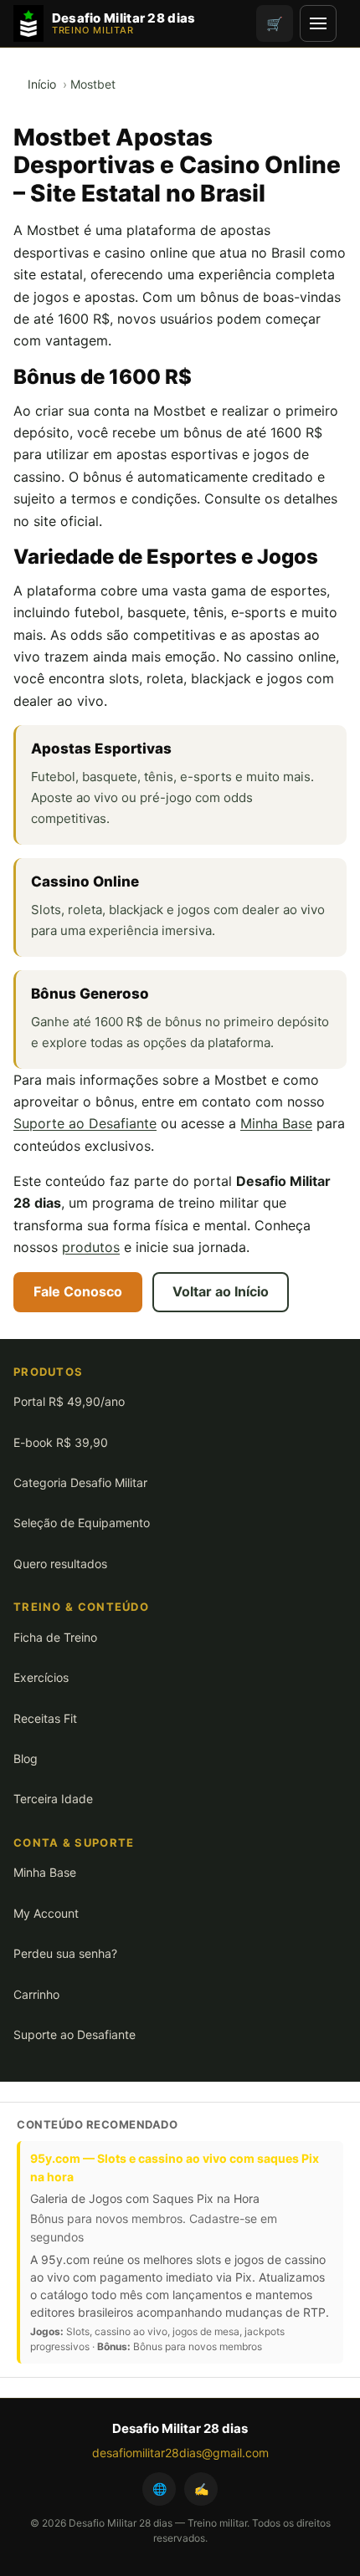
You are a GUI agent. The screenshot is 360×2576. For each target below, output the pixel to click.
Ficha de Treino (55, 1637)
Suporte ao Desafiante (85, 1123)
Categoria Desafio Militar (80, 1482)
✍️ (201, 2489)
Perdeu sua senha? (65, 1953)
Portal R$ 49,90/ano (69, 1401)
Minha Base (276, 1123)
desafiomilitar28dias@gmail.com (180, 2453)
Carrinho (36, 1994)
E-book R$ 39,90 (61, 1442)
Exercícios (41, 1677)
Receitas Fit (45, 1718)
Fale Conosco (78, 1291)
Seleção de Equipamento (82, 1523)
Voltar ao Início (221, 1291)
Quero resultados (60, 1564)
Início (42, 84)
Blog (26, 1758)
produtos (91, 1247)
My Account (46, 1913)
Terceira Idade (53, 1799)
